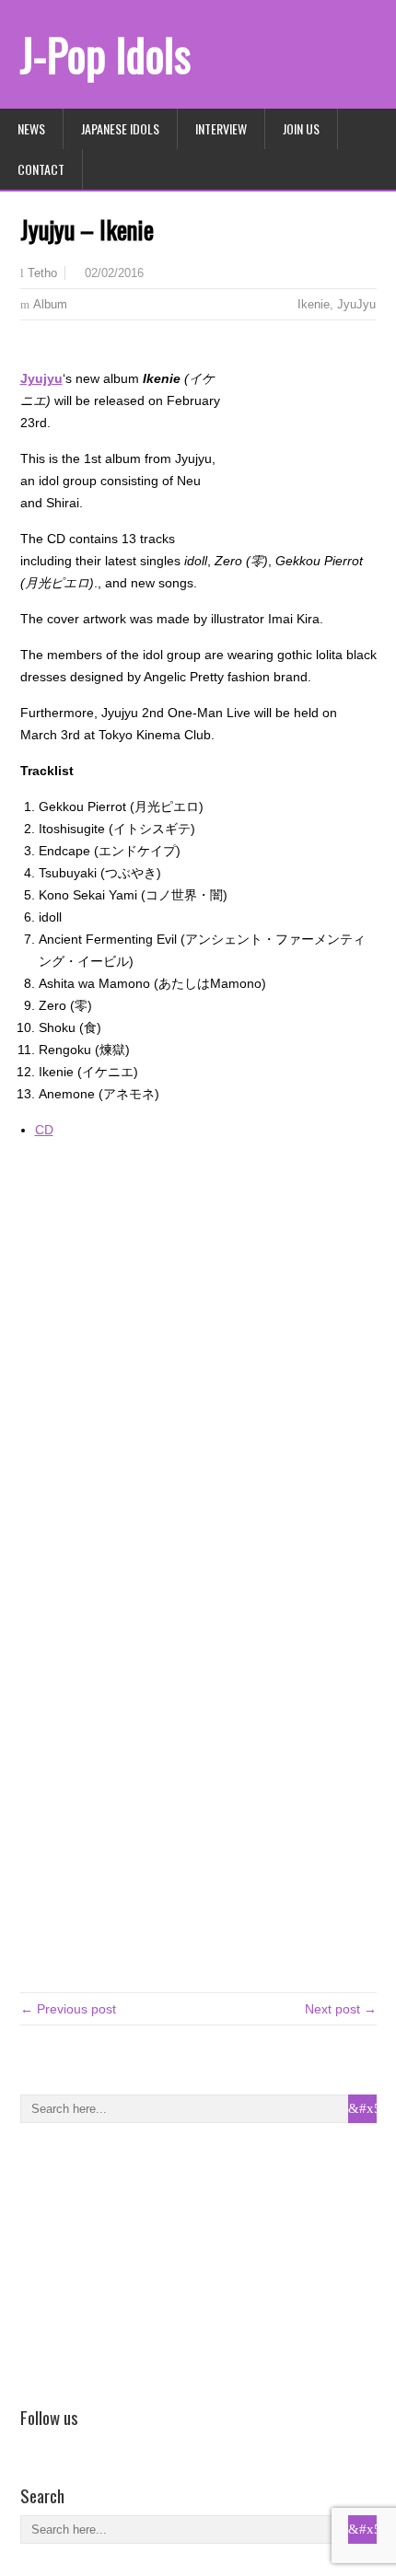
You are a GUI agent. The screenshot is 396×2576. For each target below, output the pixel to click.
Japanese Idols (120, 128)
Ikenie (314, 304)
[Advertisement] (158, 2261)
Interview (221, 128)
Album (50, 304)
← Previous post (68, 2009)
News (31, 128)
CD (44, 1130)
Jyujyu (41, 378)
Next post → (341, 2009)
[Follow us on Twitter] (58, 2443)
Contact (41, 169)
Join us (301, 128)
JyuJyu (356, 304)
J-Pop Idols (105, 54)
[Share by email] (85, 350)
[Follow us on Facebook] (31, 2443)
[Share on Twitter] (58, 350)
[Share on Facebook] (31, 350)
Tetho (42, 273)
